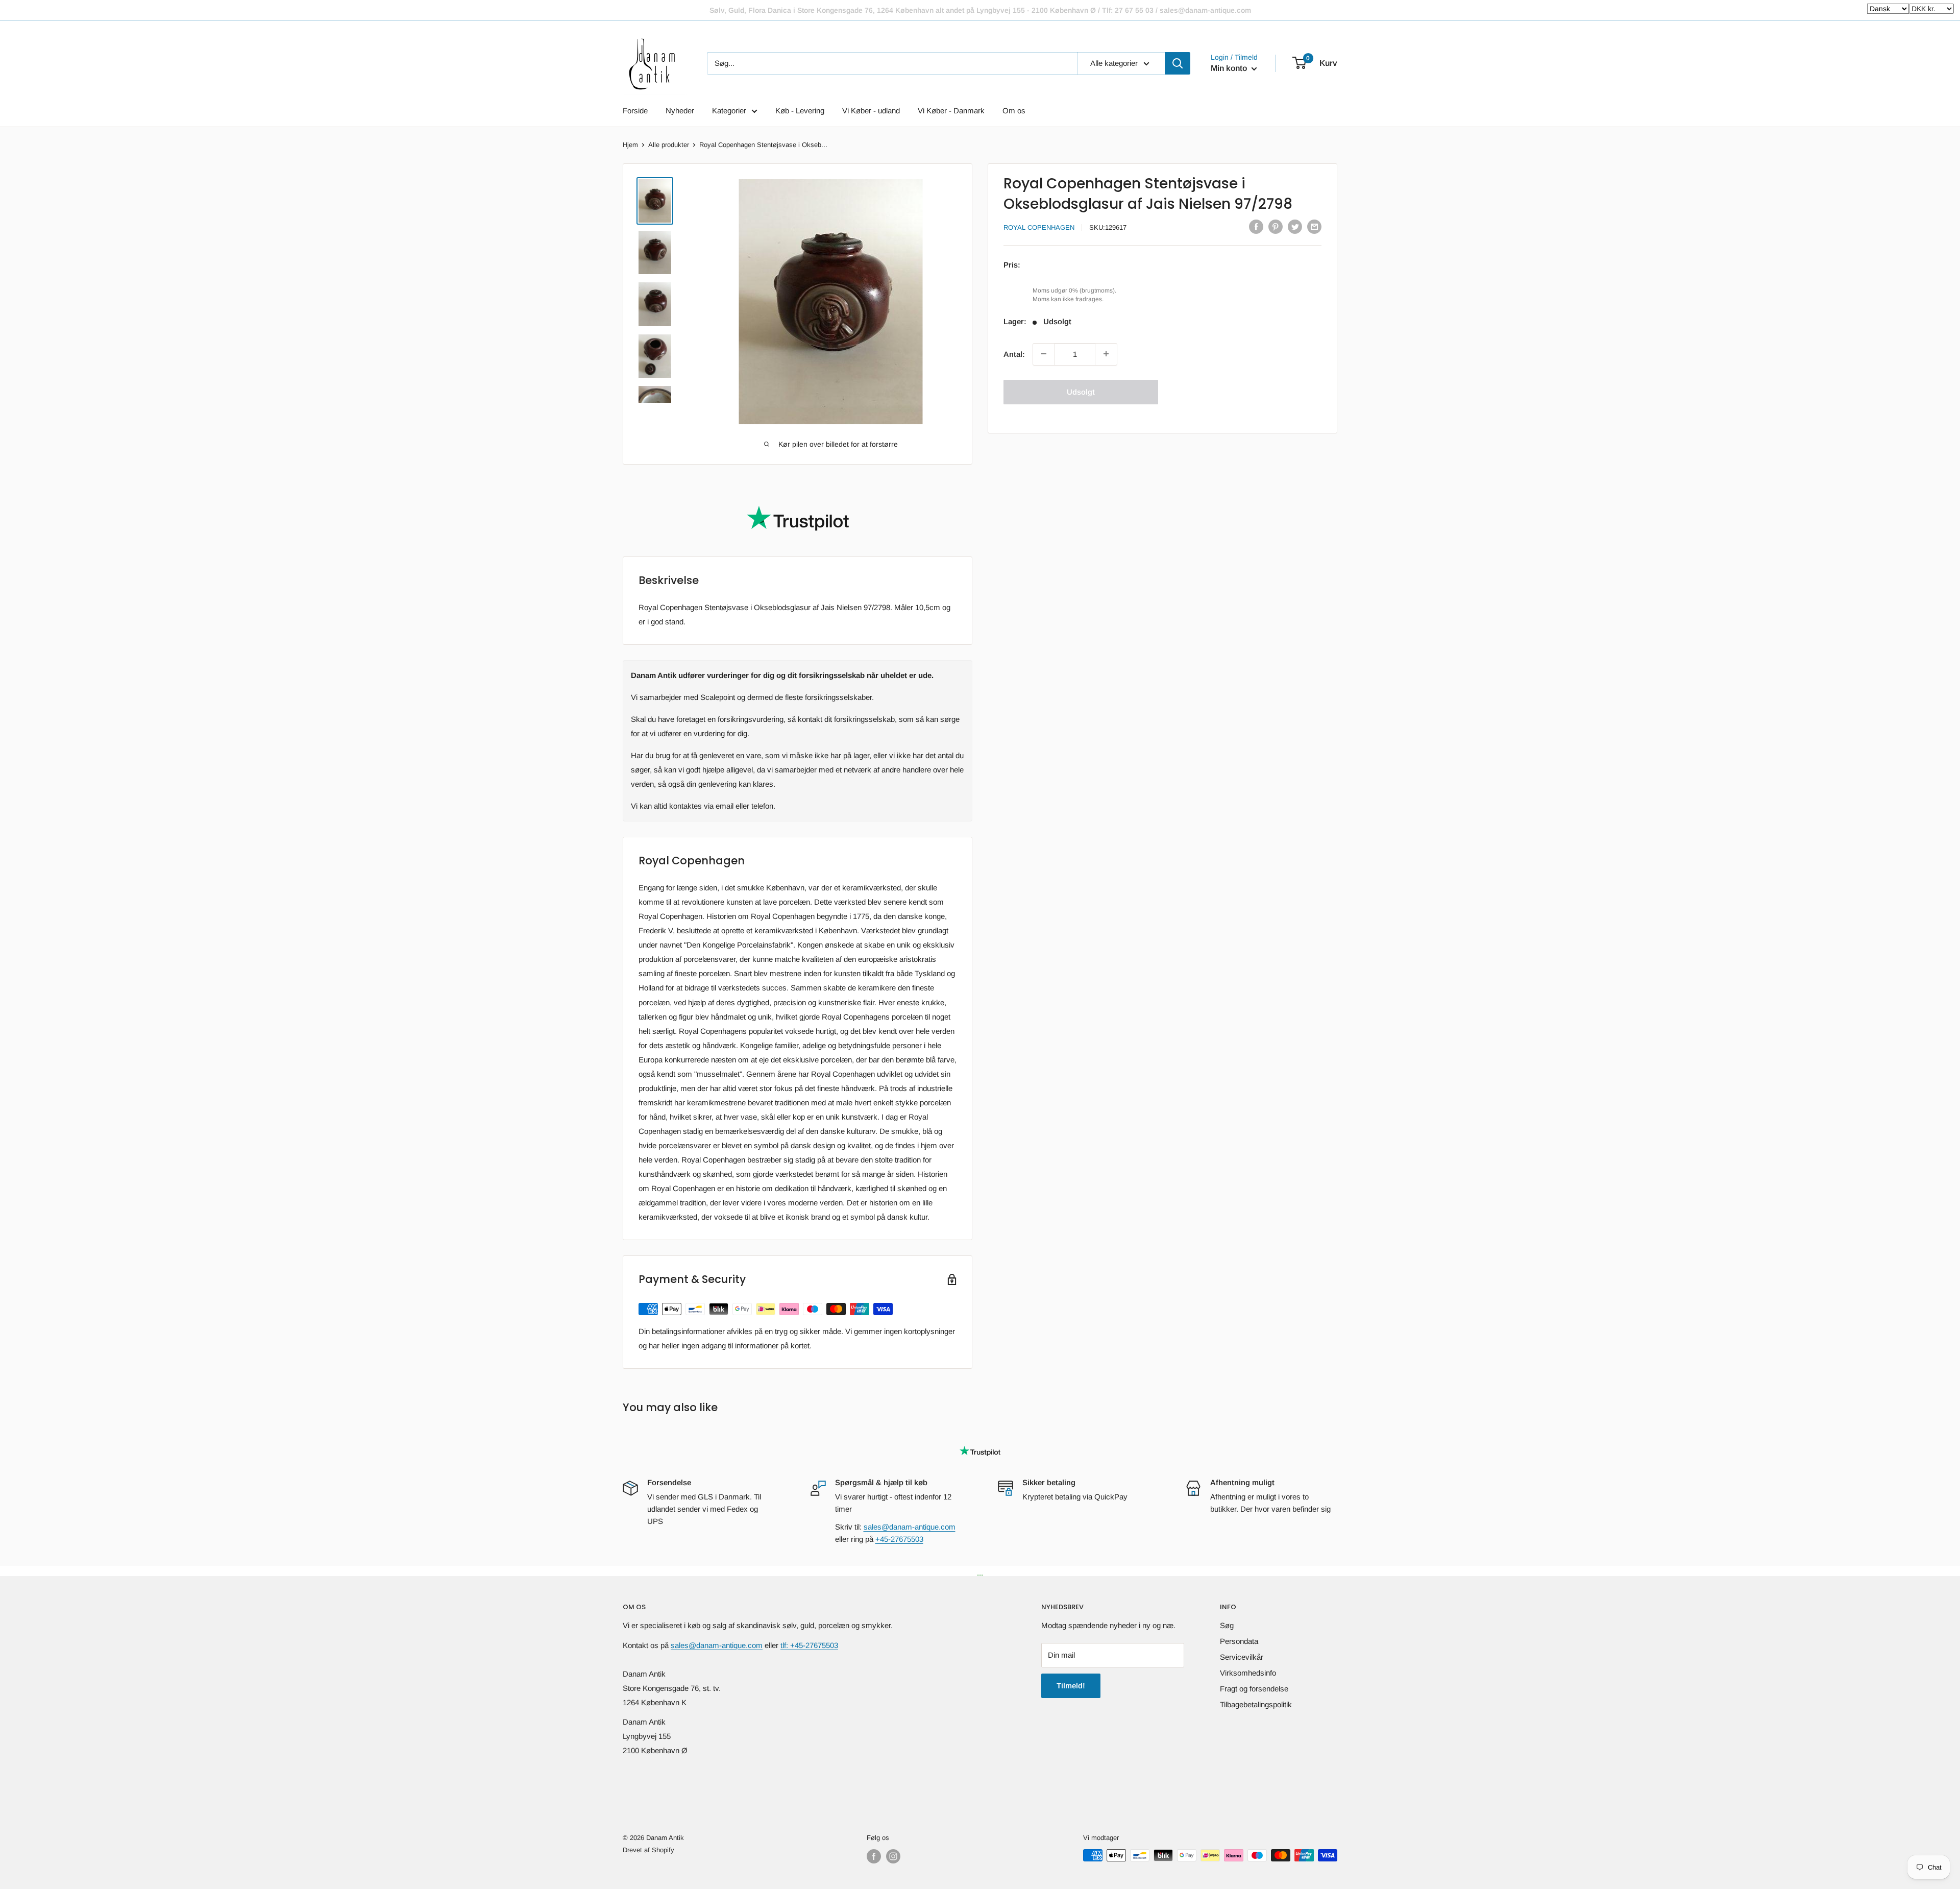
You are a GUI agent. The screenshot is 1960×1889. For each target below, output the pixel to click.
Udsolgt (1081, 391)
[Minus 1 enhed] (1044, 354)
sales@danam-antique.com (910, 1527)
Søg (1227, 1625)
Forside (635, 111)
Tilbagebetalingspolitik (1256, 1704)
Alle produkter (669, 145)
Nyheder (680, 111)
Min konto (1230, 68)
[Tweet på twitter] (1295, 226)
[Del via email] (1314, 226)
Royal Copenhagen (1039, 227)
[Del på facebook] (1256, 226)
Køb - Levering (800, 111)
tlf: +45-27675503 (809, 1645)
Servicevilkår (1242, 1657)
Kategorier (729, 111)
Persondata (1239, 1641)
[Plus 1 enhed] (1106, 354)
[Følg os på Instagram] (893, 1856)
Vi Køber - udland (871, 111)
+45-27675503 (899, 1539)
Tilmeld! (1071, 1686)
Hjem (630, 145)
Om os (1014, 111)
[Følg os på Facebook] (874, 1856)
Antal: (1014, 354)
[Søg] (1178, 63)
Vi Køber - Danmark (951, 111)
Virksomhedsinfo (1248, 1673)
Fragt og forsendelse (1254, 1689)
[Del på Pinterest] (1276, 226)
